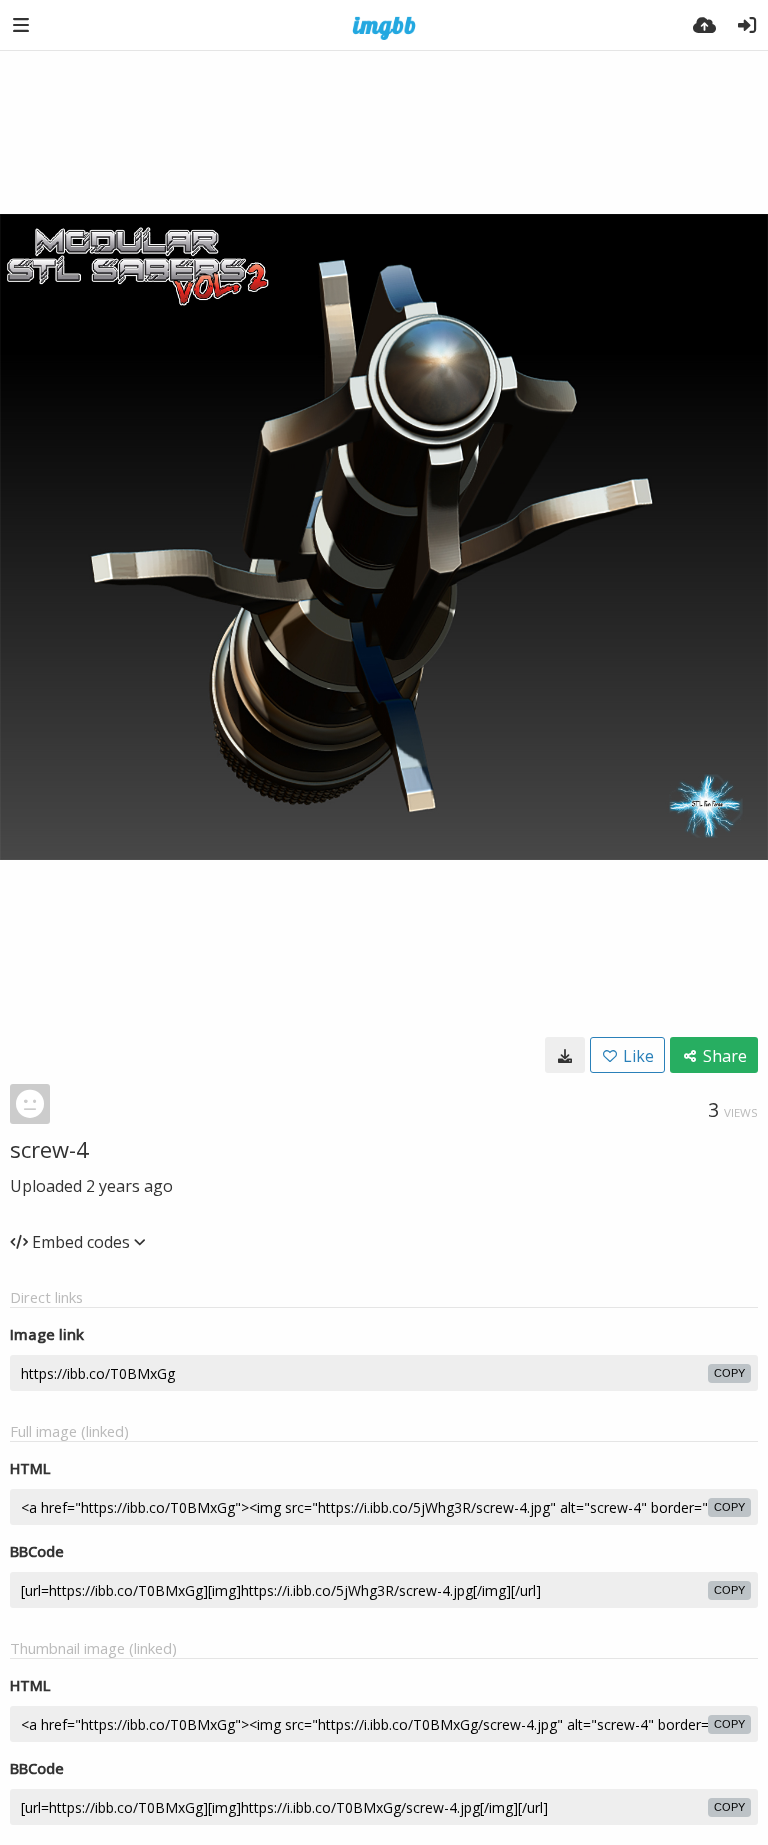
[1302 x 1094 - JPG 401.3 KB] (565, 1055)
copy (729, 1373)
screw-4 (49, 1149)
